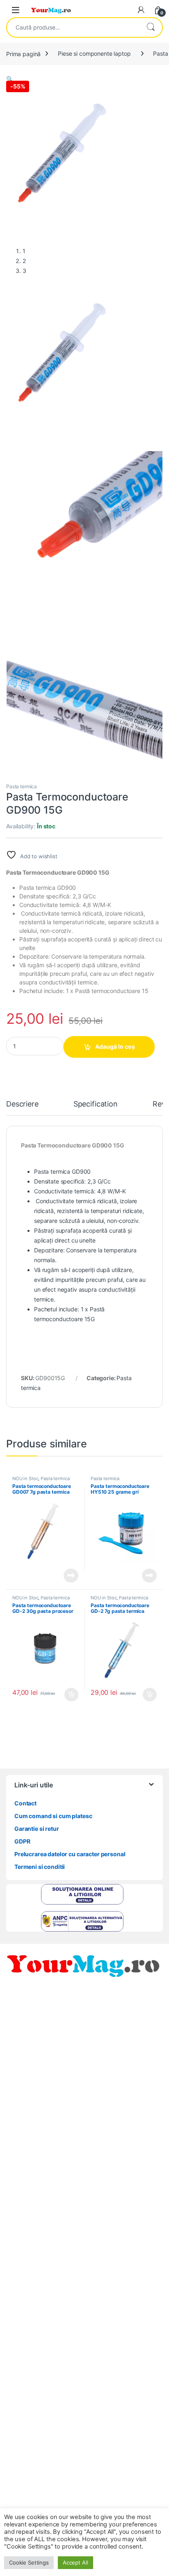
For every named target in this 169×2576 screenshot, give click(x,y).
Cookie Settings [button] (29, 2562)
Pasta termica (22, 786)
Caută (151, 27)
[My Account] (141, 10)
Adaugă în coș (115, 1046)
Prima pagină (23, 53)
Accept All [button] (75, 2562)
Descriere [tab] (22, 1104)
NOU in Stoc (25, 1478)
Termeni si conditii (40, 1867)
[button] (10, 79)
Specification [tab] (96, 1104)
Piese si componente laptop (94, 53)
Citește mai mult (69, 1576)
